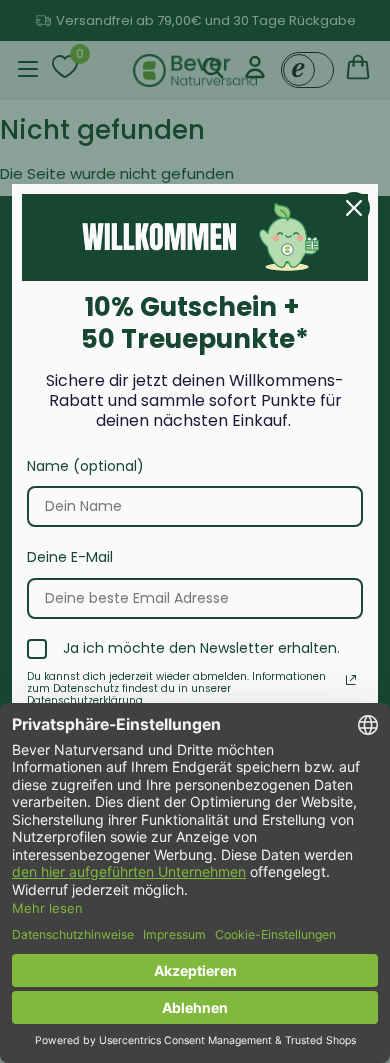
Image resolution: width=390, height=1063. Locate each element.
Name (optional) (85, 466)
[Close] (354, 208)
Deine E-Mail (70, 557)
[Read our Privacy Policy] (351, 680)
